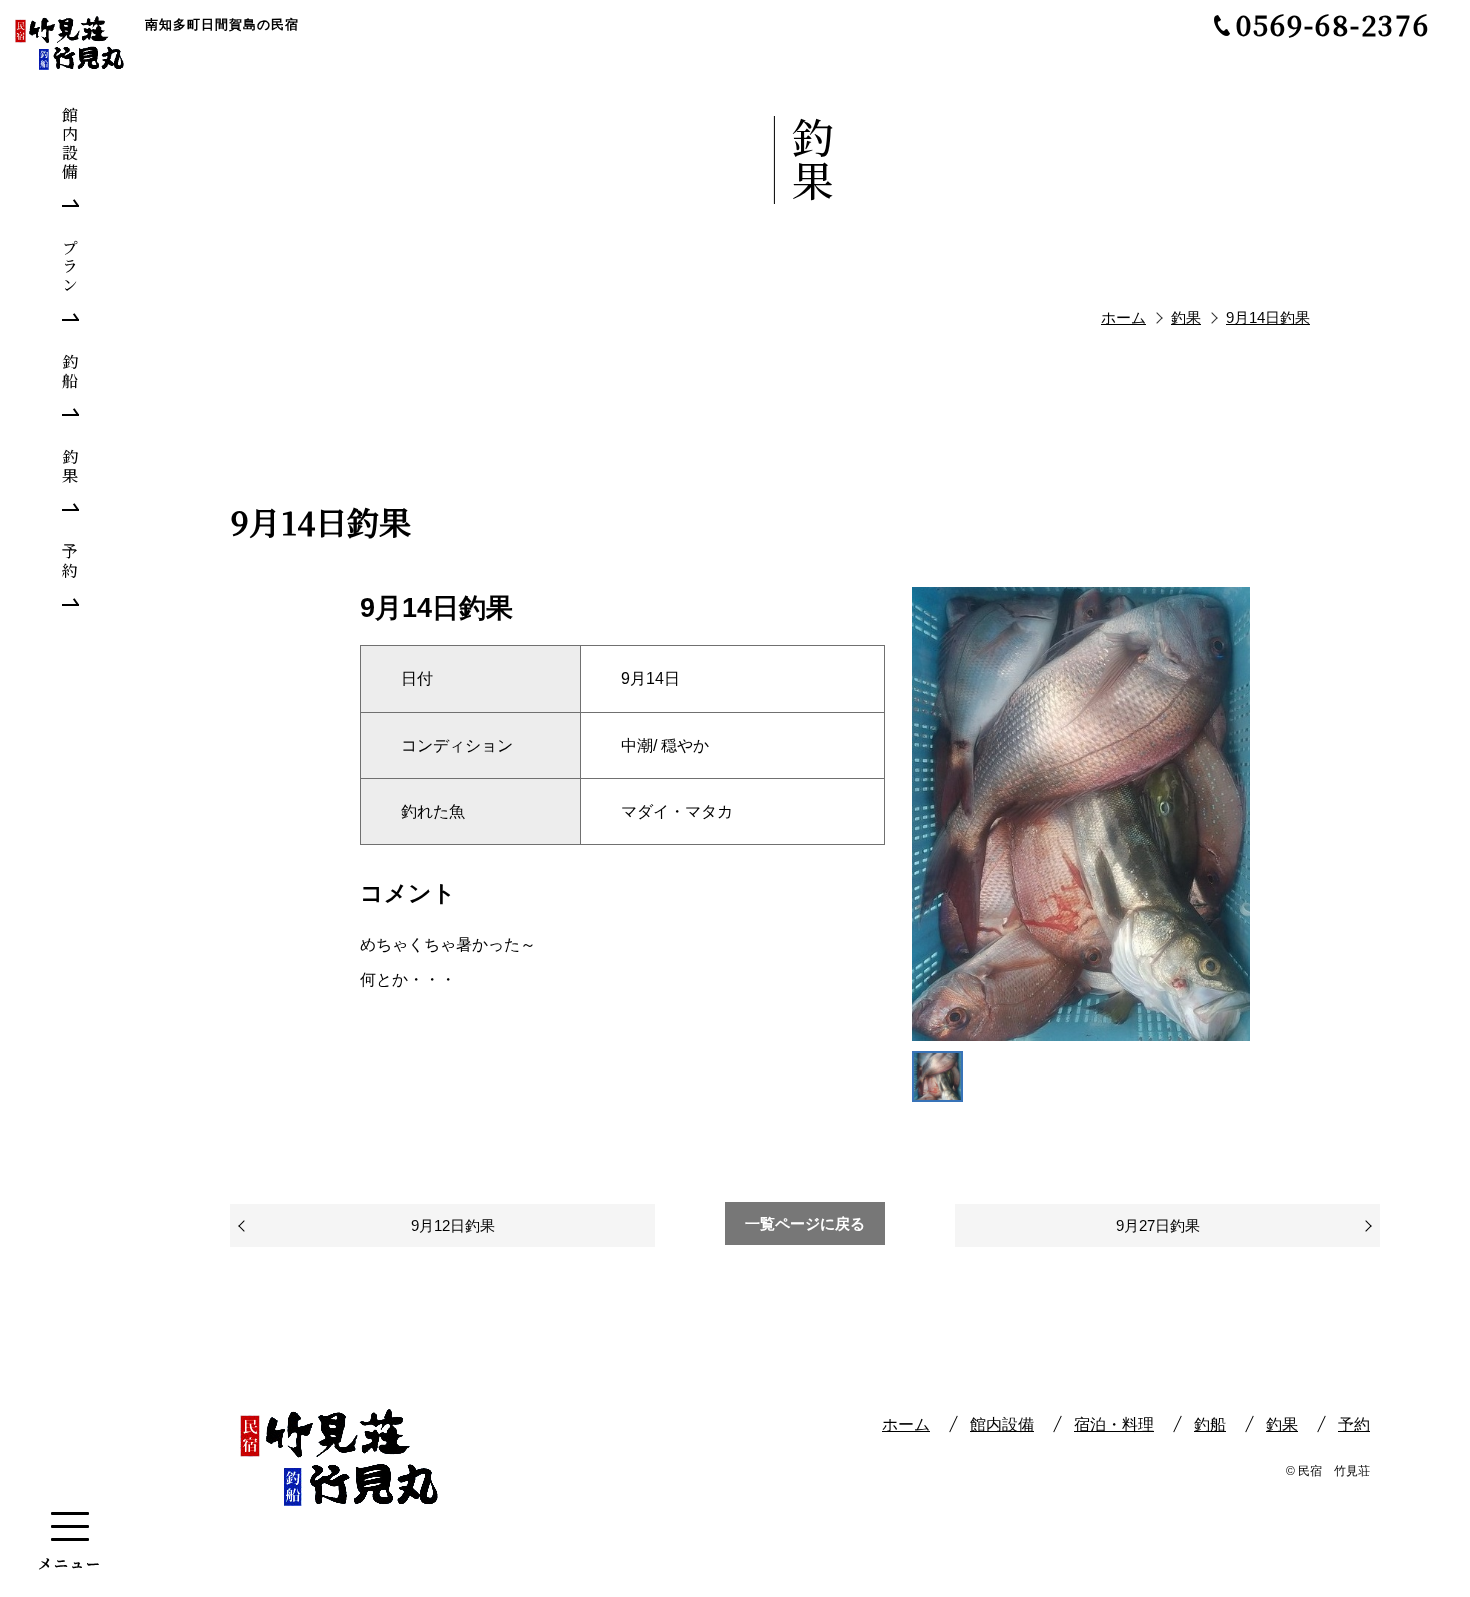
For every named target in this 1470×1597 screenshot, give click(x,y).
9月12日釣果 (453, 1225)
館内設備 (1002, 1424)
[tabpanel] (1081, 814)
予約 (1354, 1424)
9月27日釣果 (1158, 1225)
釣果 (1282, 1424)
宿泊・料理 (1114, 1424)
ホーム (906, 1424)
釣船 (1210, 1424)
